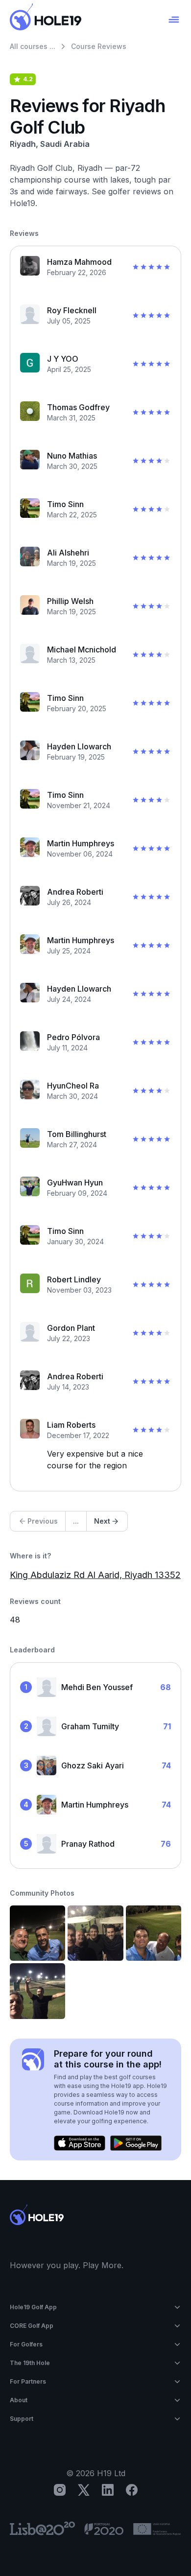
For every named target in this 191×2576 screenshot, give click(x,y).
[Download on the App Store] (80, 2143)
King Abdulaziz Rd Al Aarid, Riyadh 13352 (95, 1575)
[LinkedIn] (108, 2490)
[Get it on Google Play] (136, 2143)
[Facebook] (132, 2490)
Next (102, 1521)
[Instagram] (60, 2490)
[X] (84, 2490)
